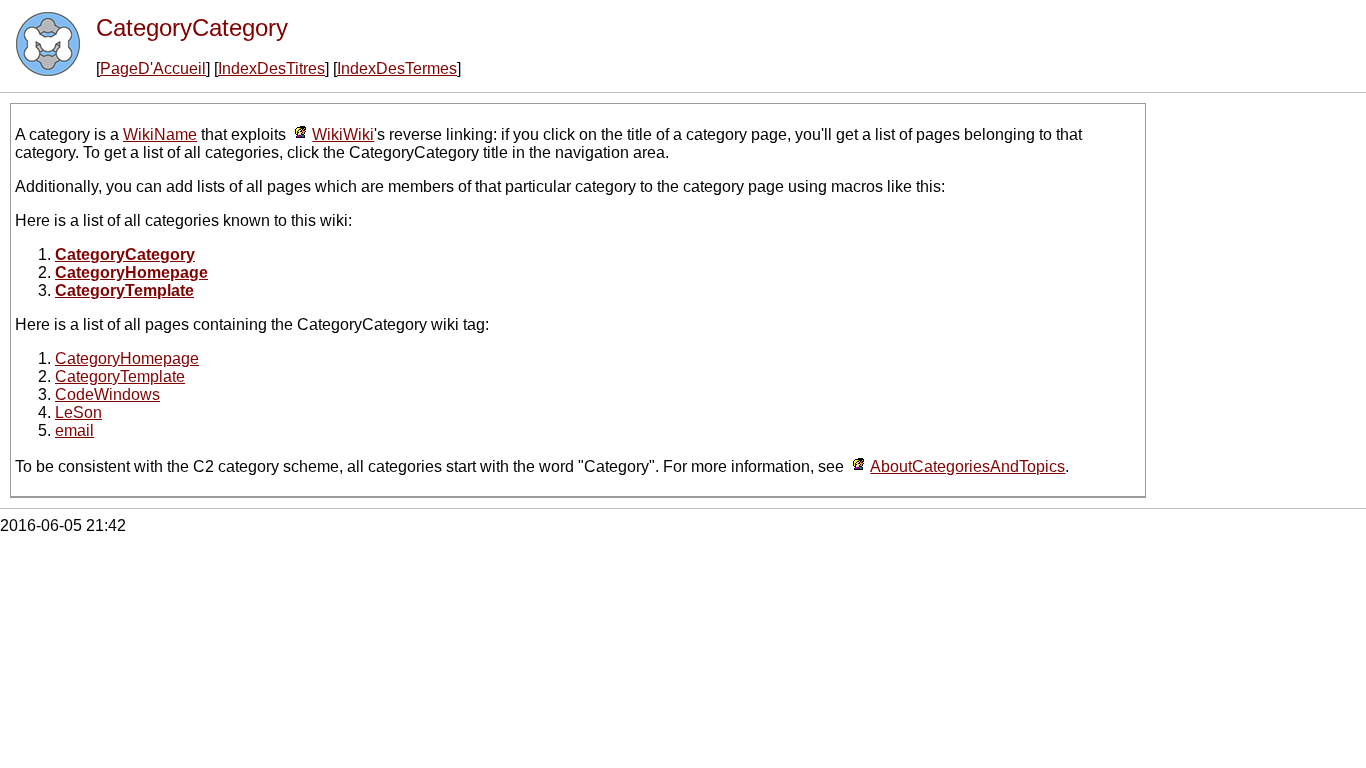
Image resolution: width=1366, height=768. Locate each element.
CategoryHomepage (127, 358)
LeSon (78, 412)
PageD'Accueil (153, 68)
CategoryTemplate (120, 376)
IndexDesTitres (271, 68)
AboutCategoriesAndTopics (967, 466)
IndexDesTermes (397, 68)
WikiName (160, 134)
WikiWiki (343, 134)
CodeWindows (107, 394)
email (74, 430)
